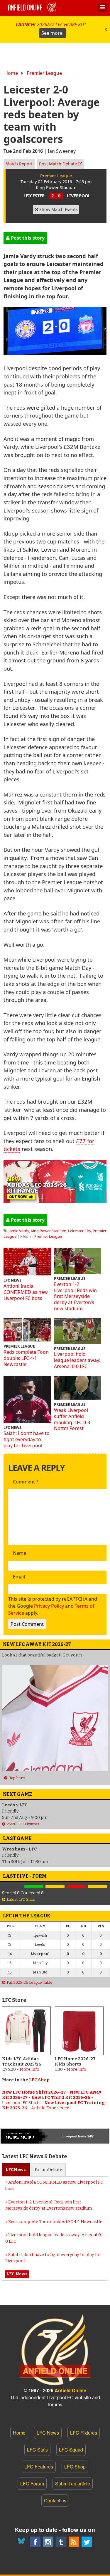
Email (19, 1577)
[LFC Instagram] (48, 2542)
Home (11, 73)
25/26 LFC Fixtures (23, 1824)
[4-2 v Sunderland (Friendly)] (34, 1887)
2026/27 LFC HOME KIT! (51, 29)
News (16, 2170)
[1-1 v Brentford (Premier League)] (55, 1887)
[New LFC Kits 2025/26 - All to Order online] (55, 1200)
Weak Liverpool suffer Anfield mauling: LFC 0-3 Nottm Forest (72, 1419)
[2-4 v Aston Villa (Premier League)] (76, 1887)
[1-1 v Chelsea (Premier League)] (97, 1887)
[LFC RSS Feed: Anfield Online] (74, 2542)
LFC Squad (71, 2450)
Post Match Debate (59, 164)
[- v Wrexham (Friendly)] (13, 1887)
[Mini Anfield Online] (61, 2542)
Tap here (17, 1778)
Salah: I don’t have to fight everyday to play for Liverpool (27, 1439)
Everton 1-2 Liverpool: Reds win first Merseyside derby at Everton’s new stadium (75, 1296)
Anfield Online (70, 2390)
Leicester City (79, 1231)
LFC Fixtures (84, 2433)
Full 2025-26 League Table (30, 1982)
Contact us (55, 2500)
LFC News (48, 2433)
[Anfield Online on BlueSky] (22, 2542)
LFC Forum (32, 2484)
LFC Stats (37, 2450)
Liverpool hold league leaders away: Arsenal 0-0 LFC (77, 1360)
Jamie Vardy (19, 1231)
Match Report (19, 164)
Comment (26, 1482)
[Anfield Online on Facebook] (35, 2542)
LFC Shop (39, 2080)
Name (20, 1553)
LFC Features (39, 2467)
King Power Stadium (49, 1231)
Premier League (44, 73)
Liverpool (70, 2136)
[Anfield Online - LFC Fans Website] (33, 8)
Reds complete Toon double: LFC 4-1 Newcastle (26, 1358)
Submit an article (73, 2484)
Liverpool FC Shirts (21, 2103)
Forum (48, 2170)
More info (29, 2069)
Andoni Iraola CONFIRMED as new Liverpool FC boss (26, 1292)
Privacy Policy (49, 1606)
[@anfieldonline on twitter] (87, 2542)
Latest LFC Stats (21, 1899)
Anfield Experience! (51, 2108)
